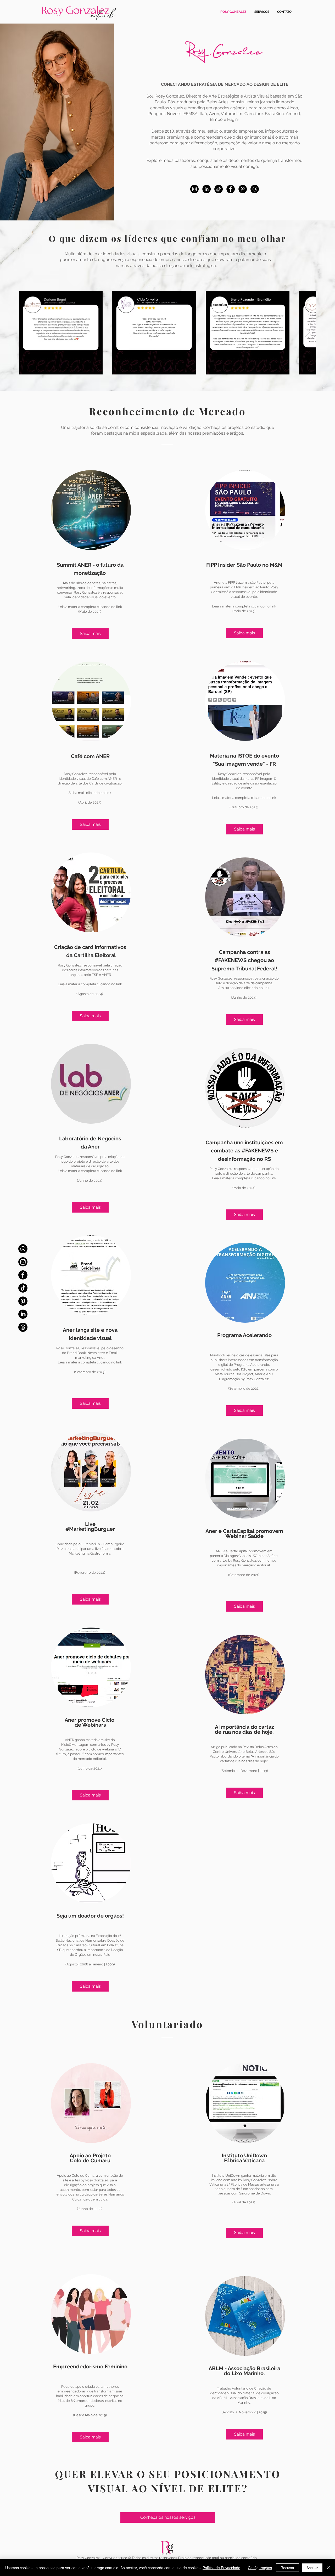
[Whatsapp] (23, 1249)
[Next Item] (307, 332)
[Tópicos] (23, 1327)
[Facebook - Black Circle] (231, 189)
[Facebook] (23, 1275)
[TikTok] (23, 1288)
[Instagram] (23, 1262)
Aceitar (312, 2568)
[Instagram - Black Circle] (194, 189)
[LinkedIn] (23, 1314)
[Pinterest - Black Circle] (243, 189)
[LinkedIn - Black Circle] (206, 189)
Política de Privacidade (221, 2568)
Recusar (287, 2568)
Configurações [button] (260, 2568)
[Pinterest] (23, 1301)
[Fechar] (329, 2568)
